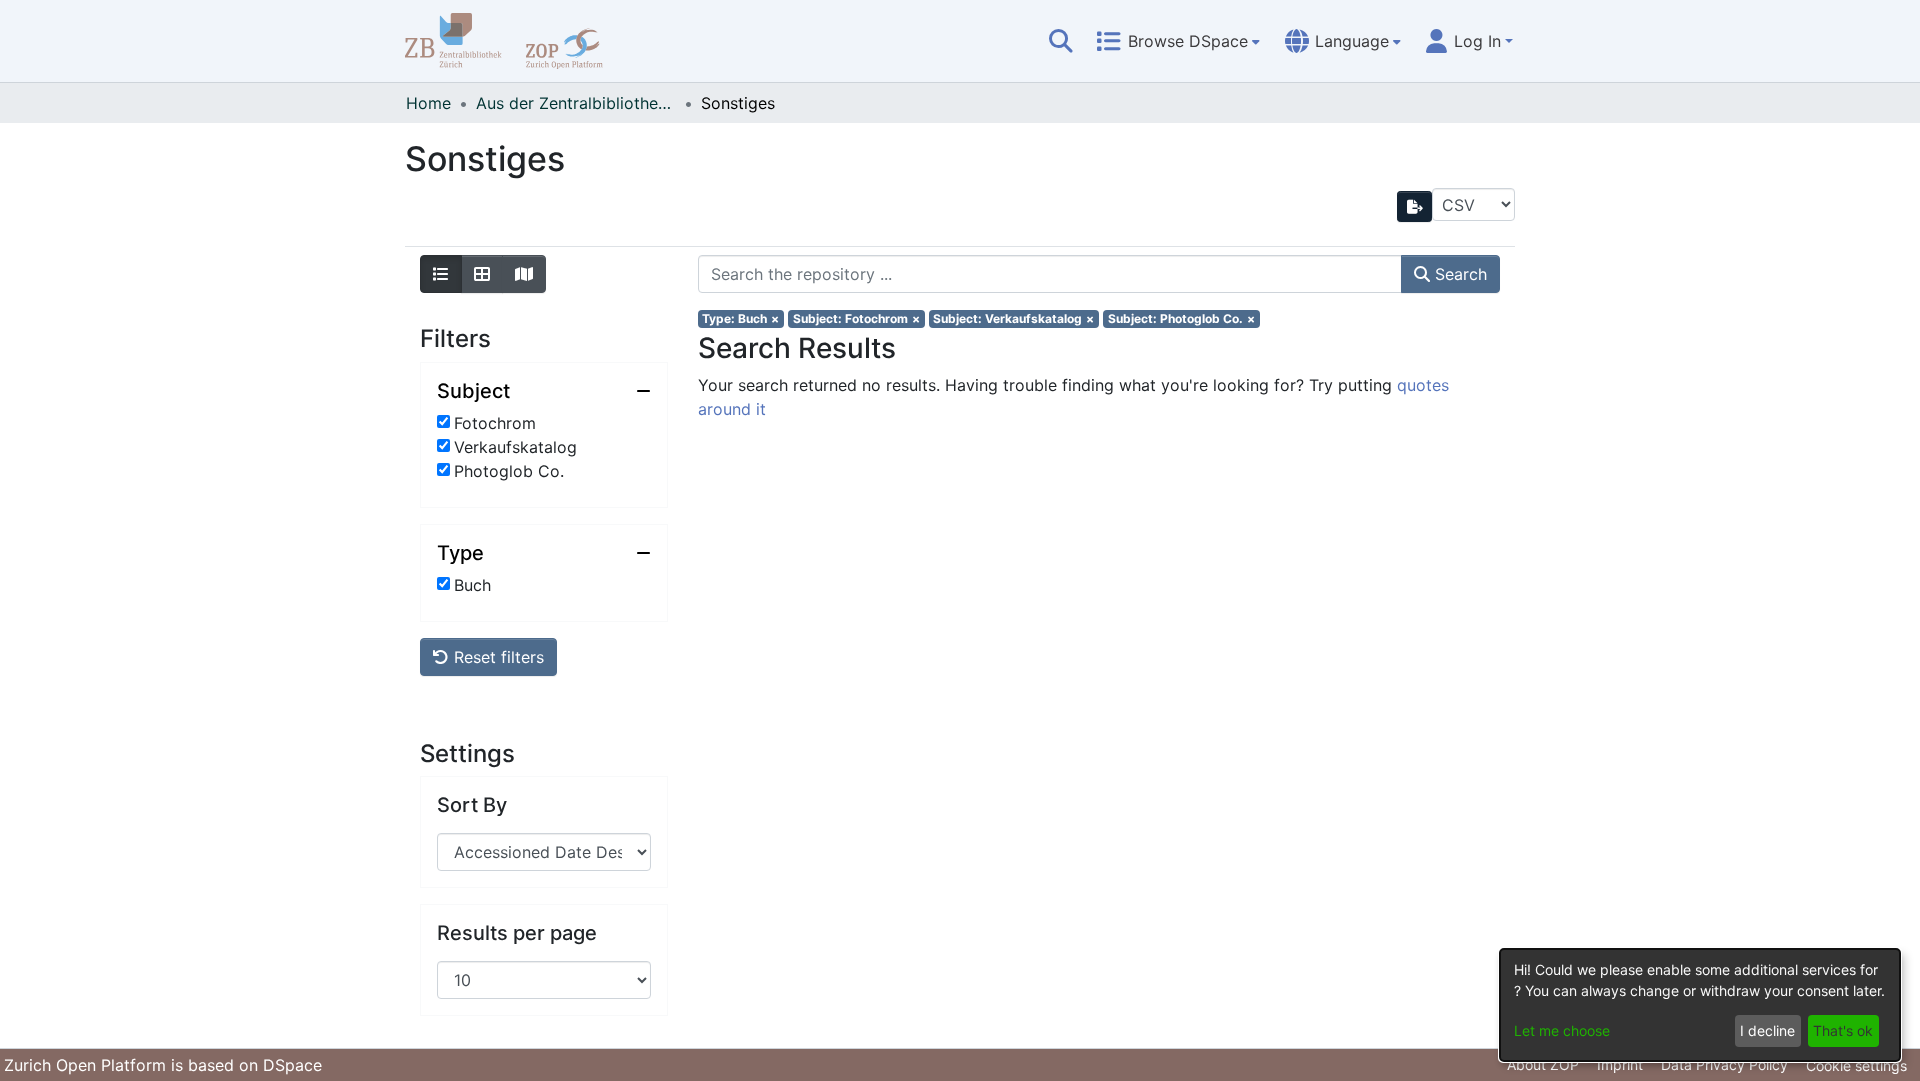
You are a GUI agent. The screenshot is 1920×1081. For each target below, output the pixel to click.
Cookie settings (1856, 1065)
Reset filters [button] (496, 657)
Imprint (1620, 1064)
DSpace (292, 1065)
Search (1458, 274)
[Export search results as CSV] (1415, 206)
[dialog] (1700, 1005)
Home (428, 103)
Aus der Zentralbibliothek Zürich (576, 103)
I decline (1767, 1030)
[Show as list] (441, 274)
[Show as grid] (482, 274)
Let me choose (1562, 1030)
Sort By (472, 805)
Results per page (517, 933)
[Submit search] (1061, 41)
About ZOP (1543, 1064)
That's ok (1843, 1030)
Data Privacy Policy (1724, 1064)
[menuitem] (1178, 41)
